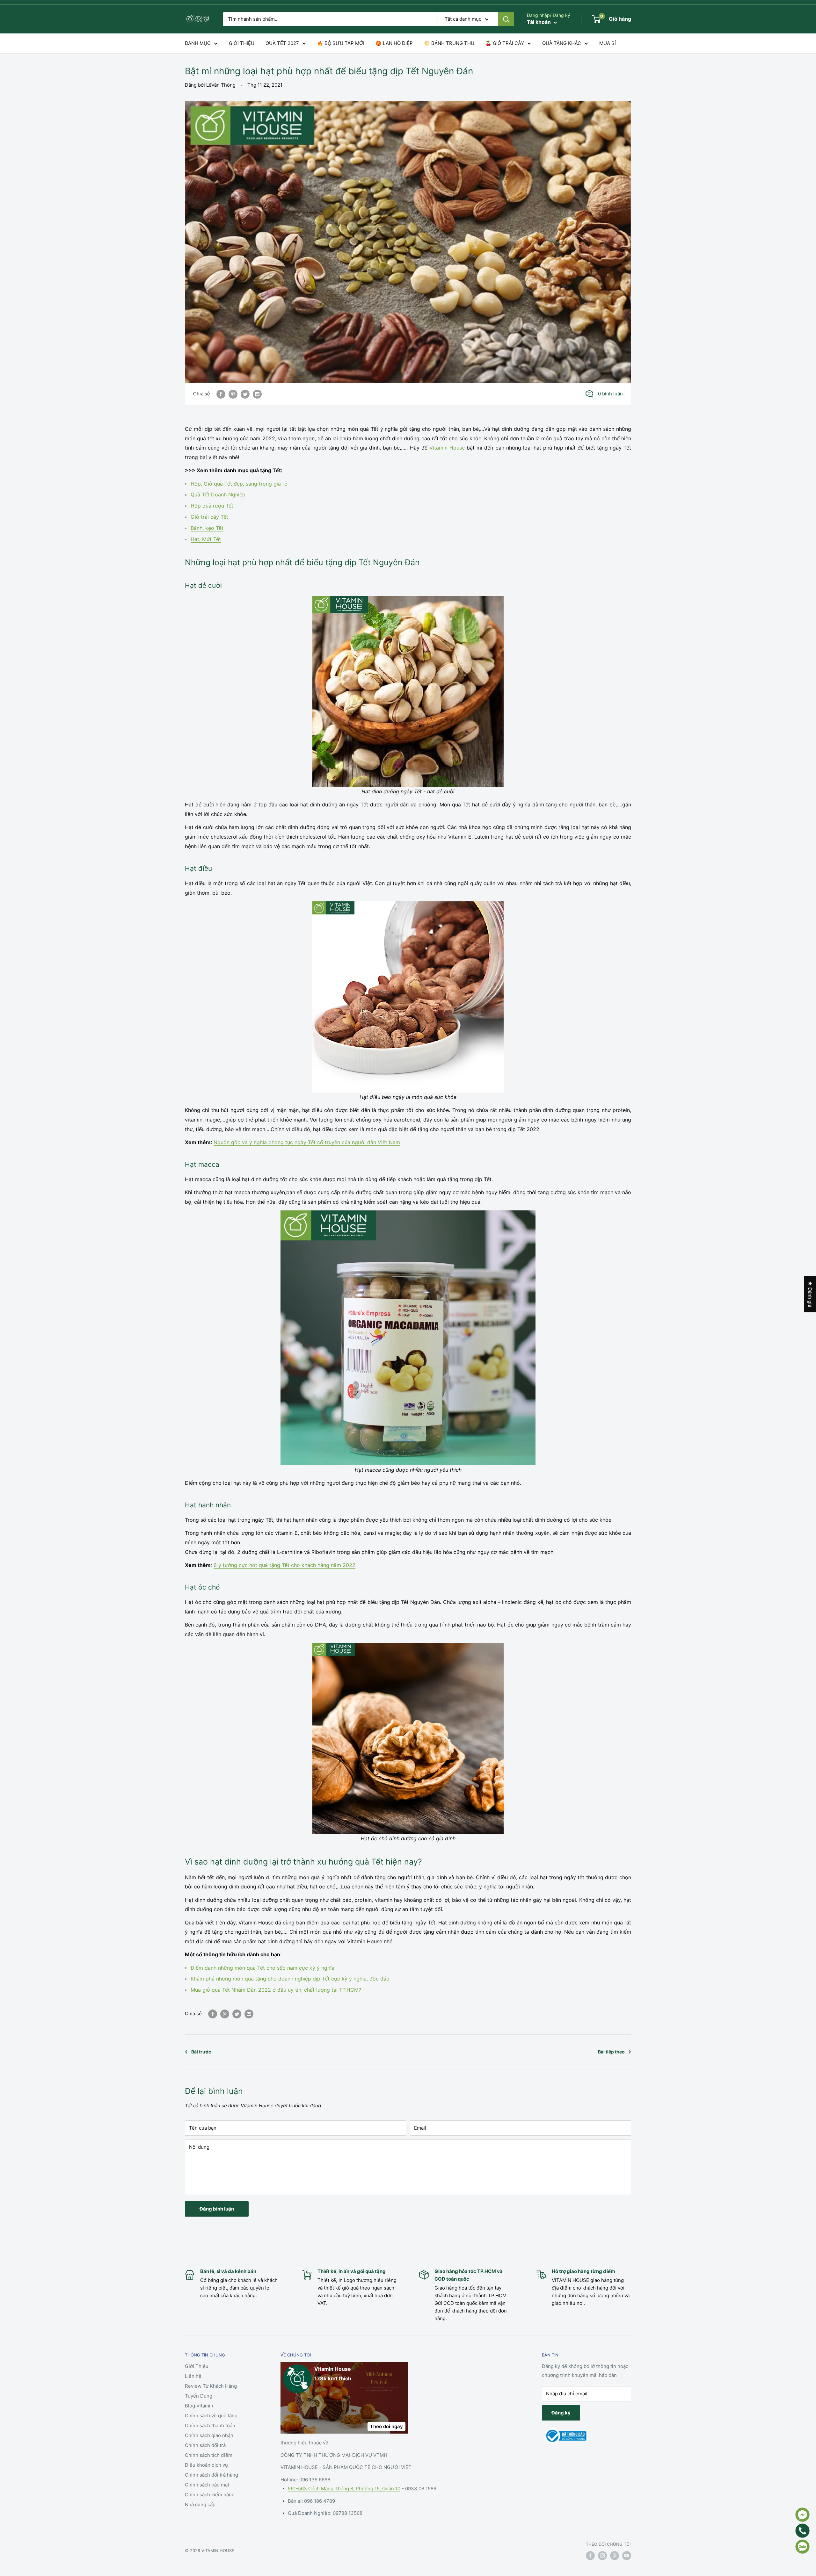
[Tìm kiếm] (506, 19)
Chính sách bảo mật (207, 2485)
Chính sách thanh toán (210, 2425)
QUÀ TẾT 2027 (282, 43)
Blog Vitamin (199, 2406)
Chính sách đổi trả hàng (211, 2475)
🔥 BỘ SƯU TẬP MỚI (341, 43)
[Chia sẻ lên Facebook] (221, 394)
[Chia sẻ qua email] (257, 394)
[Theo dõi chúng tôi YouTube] (627, 2556)
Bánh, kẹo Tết (207, 528)
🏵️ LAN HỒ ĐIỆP (394, 43)
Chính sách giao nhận (209, 2435)
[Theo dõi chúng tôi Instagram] (602, 2556)
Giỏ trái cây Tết (209, 517)
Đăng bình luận (217, 2209)
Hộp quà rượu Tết (212, 506)
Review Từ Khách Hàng (211, 2386)
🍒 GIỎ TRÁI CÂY (505, 43)
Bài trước (201, 2052)
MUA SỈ (608, 43)
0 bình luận (610, 394)
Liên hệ (193, 2376)
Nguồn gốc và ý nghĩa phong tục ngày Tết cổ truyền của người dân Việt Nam (307, 1142)
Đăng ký (561, 2413)
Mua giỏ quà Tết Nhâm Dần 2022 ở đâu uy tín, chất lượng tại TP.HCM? (276, 1990)
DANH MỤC (198, 43)
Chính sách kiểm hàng (210, 2495)
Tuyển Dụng (199, 2396)
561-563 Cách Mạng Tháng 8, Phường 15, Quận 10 (344, 2489)
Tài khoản (539, 22)
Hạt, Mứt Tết (206, 539)
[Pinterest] (233, 394)
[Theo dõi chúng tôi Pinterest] (615, 2556)
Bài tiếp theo (611, 2052)
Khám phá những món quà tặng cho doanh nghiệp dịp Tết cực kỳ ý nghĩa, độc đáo (290, 1979)
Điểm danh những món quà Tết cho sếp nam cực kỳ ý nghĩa (262, 1968)
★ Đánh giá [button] (810, 1294)
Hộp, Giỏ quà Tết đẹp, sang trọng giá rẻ (239, 484)
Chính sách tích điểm (209, 2455)
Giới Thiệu (197, 2366)
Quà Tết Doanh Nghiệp (218, 494)
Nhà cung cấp (200, 2504)
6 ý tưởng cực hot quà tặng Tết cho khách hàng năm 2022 (284, 1565)
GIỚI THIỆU (242, 43)
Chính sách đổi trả (205, 2445)
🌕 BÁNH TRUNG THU (449, 43)
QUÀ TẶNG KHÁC (562, 43)
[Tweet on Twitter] (245, 394)
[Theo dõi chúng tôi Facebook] (590, 2556)
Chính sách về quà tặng (211, 2416)
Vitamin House (447, 448)
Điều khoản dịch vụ (206, 2465)
